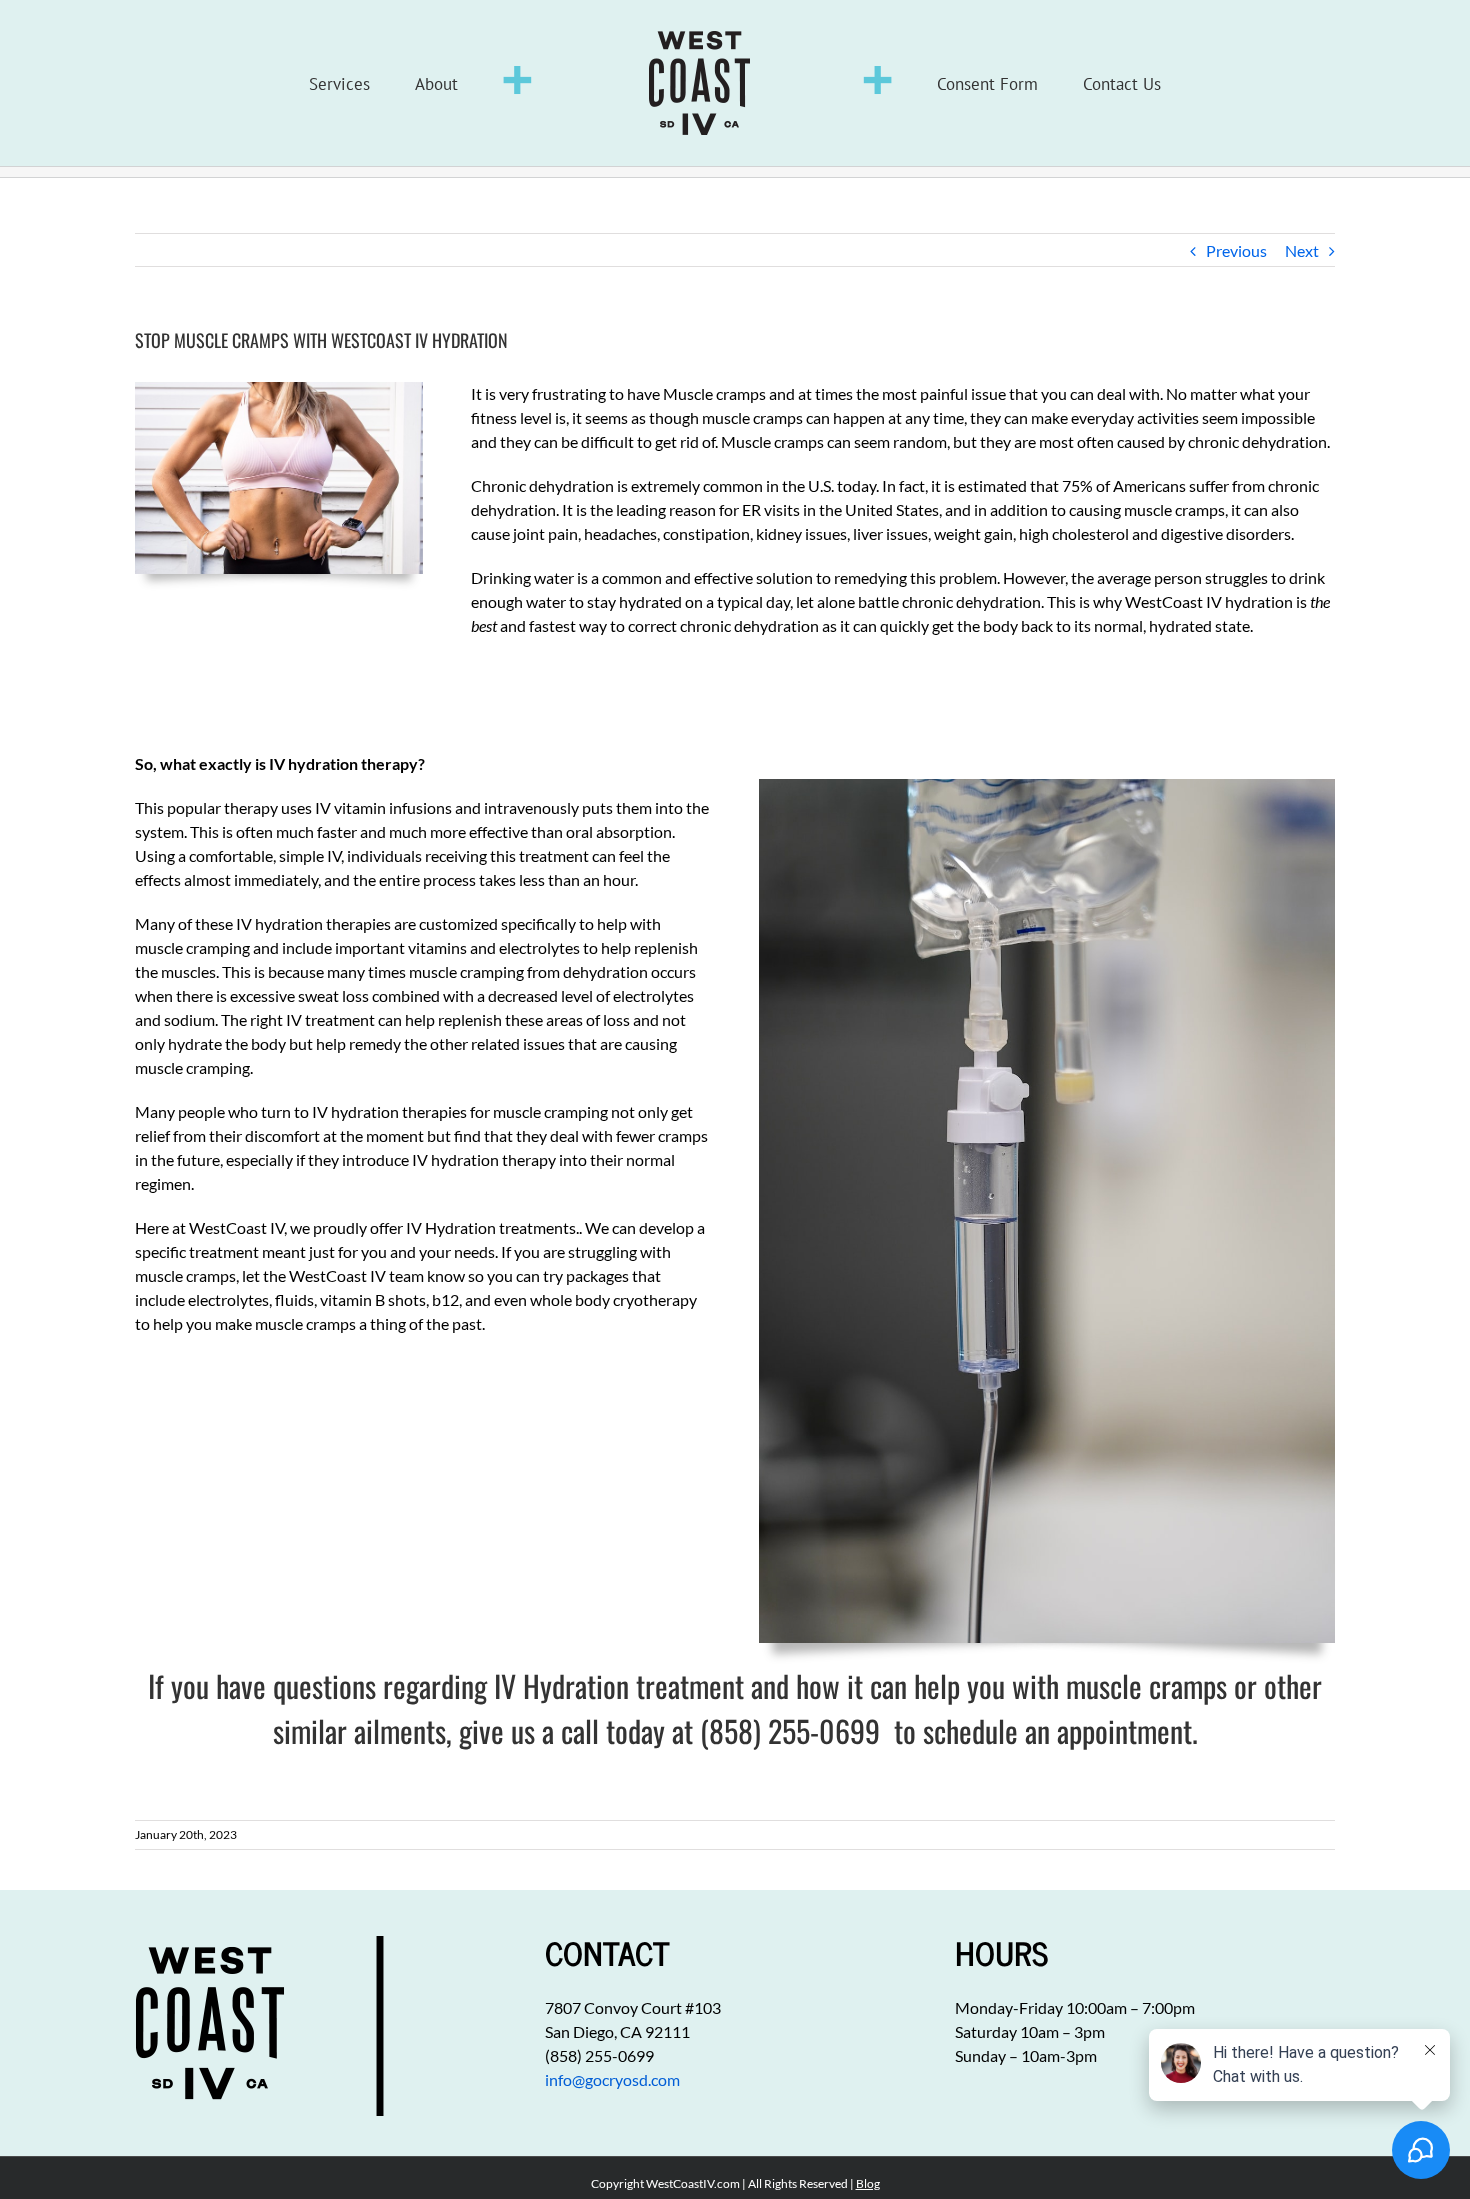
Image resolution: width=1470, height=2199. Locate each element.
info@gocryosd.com (612, 2079)
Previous (1236, 250)
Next (1302, 250)
